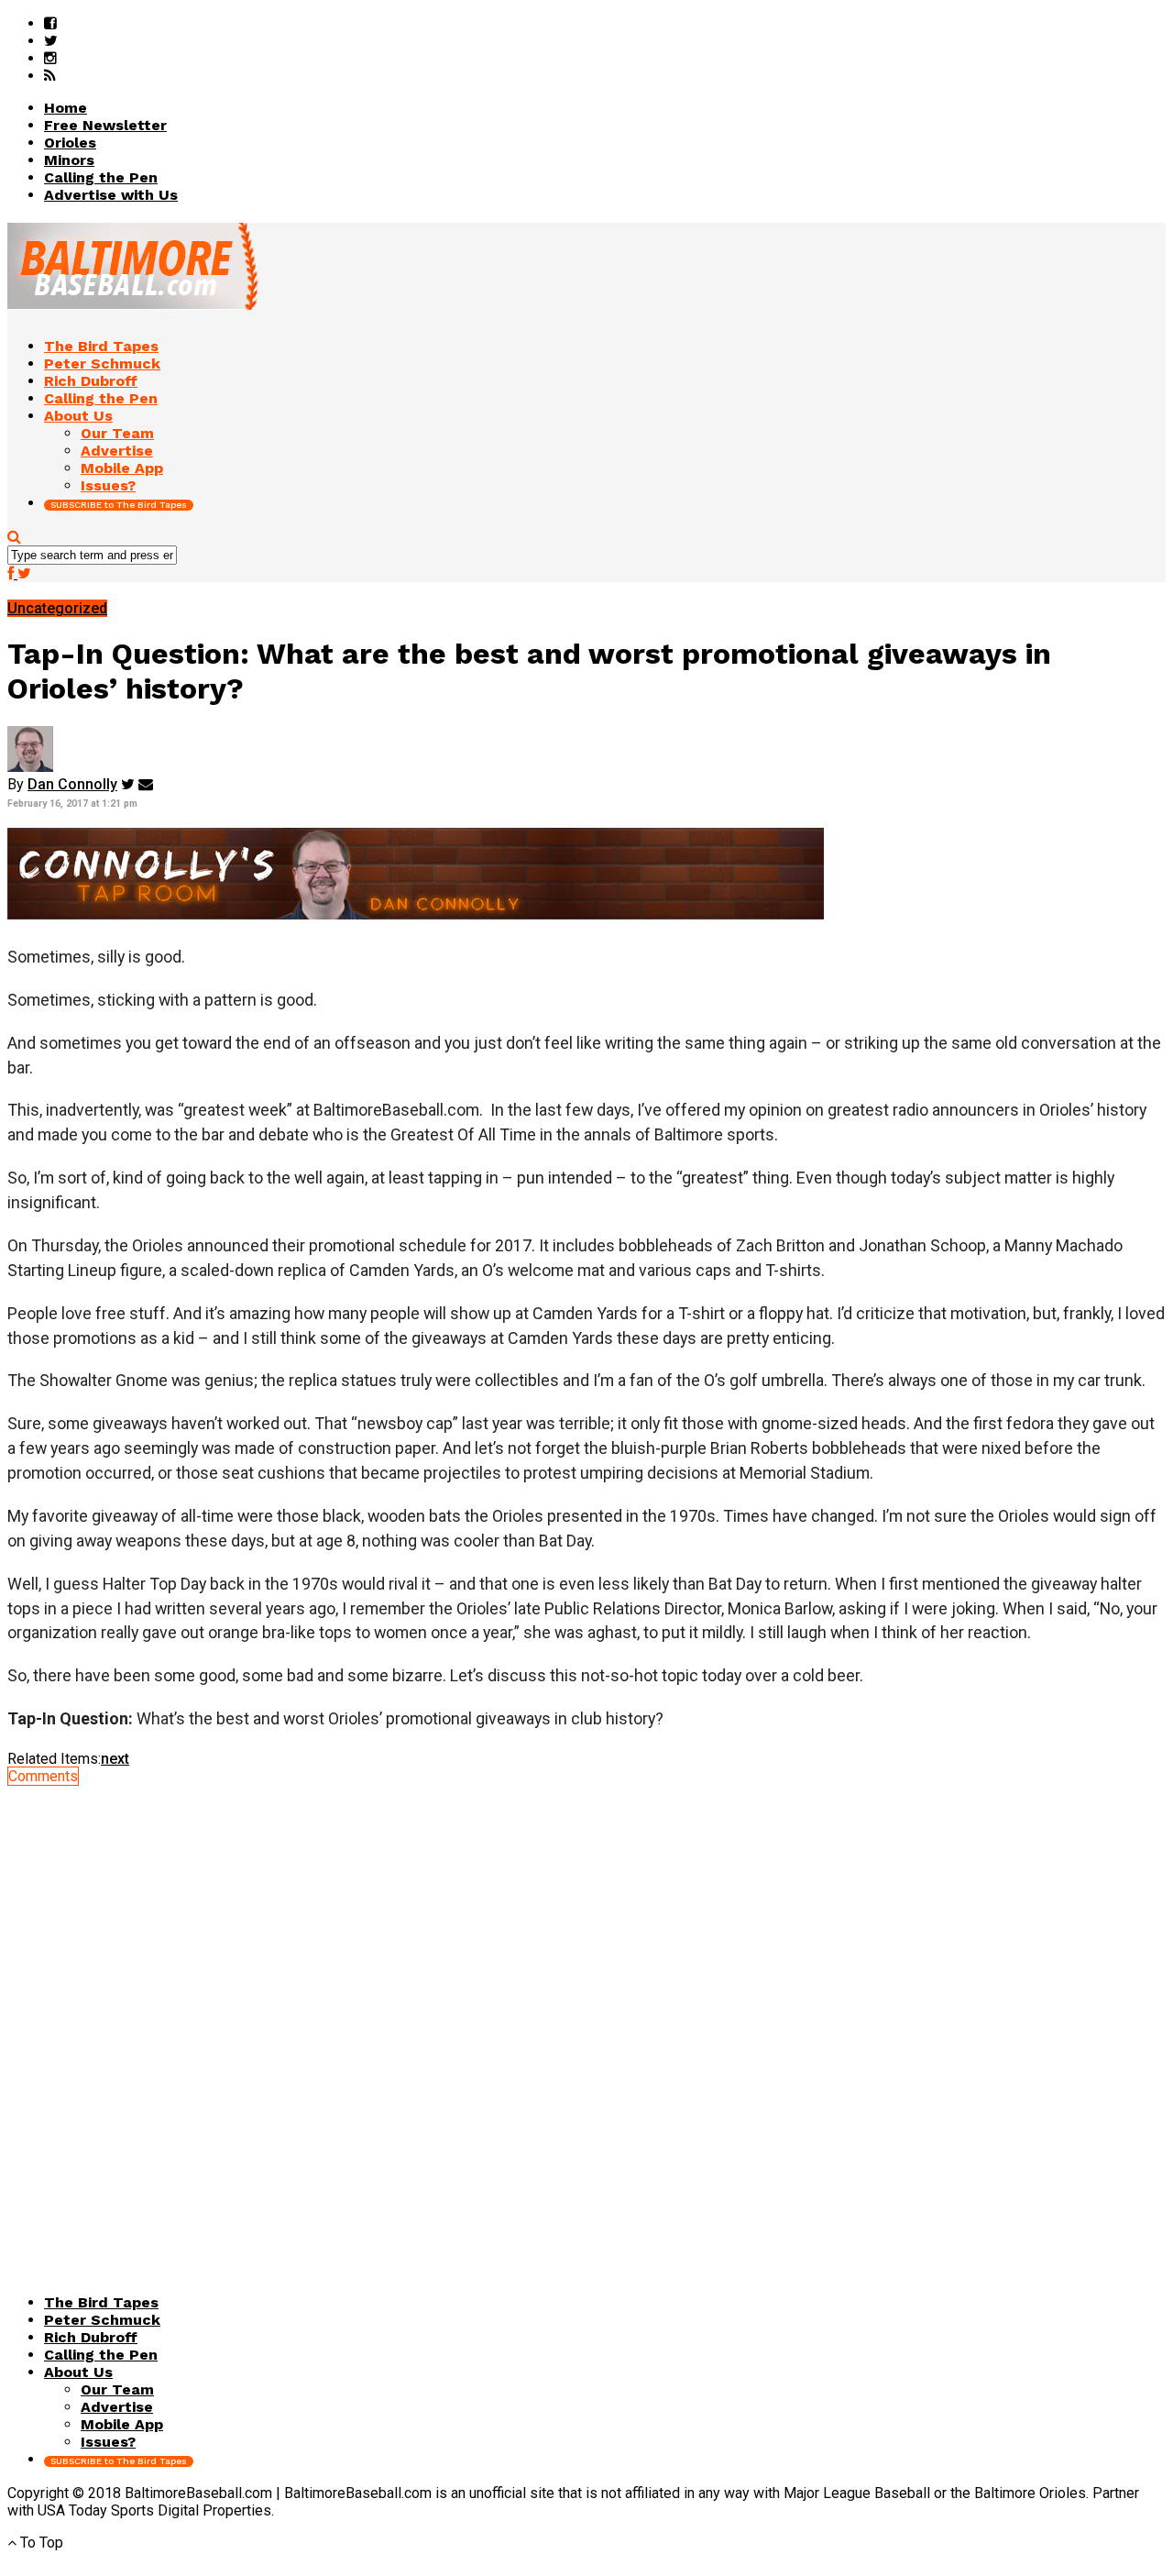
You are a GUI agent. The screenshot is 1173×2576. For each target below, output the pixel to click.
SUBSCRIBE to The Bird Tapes (119, 505)
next (115, 1759)
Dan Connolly (72, 784)
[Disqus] (586, 2014)
